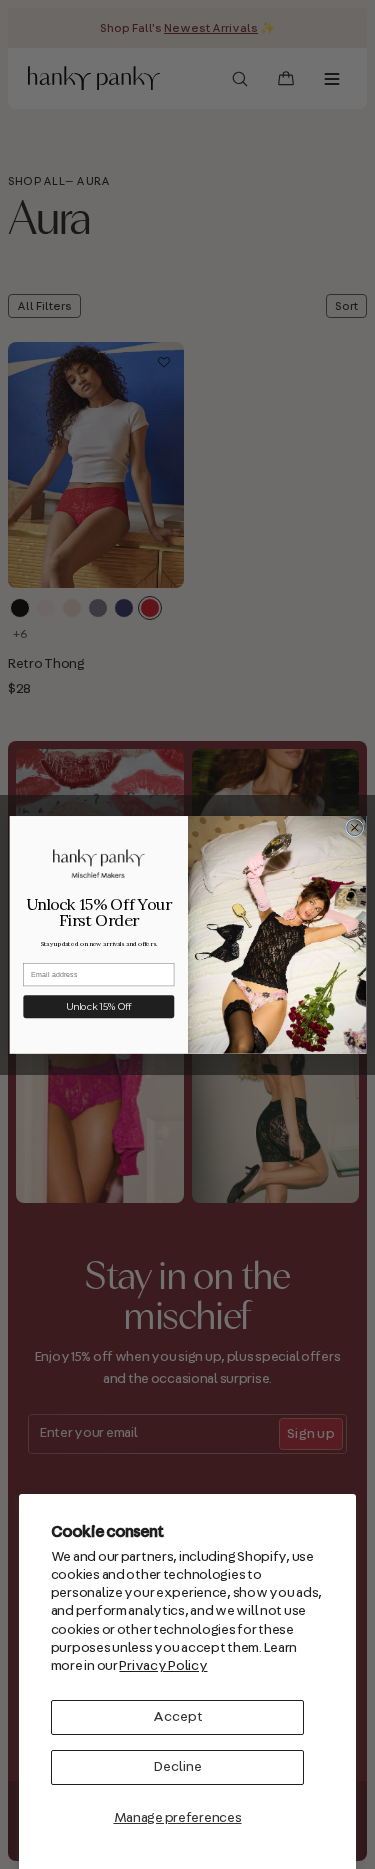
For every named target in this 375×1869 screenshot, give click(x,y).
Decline (178, 1767)
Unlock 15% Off (98, 1006)
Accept (178, 1717)
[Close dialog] (354, 827)
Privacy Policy (163, 1666)
